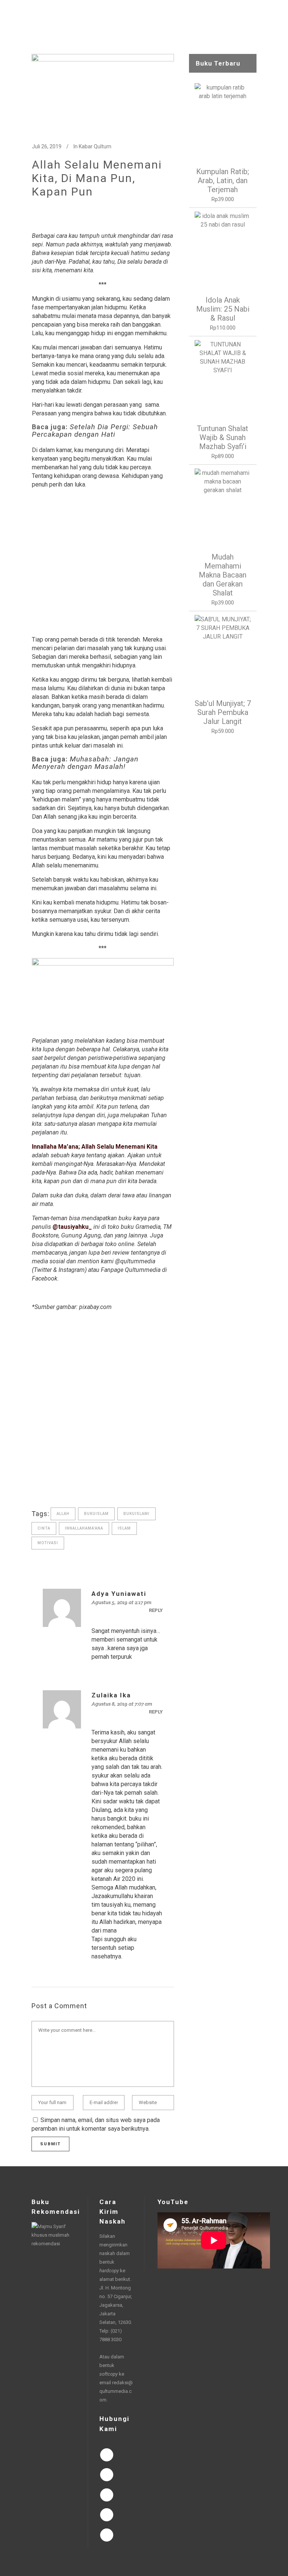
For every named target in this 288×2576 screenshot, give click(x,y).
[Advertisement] (103, 562)
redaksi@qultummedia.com (116, 2391)
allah (63, 1514)
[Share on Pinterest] (96, 1488)
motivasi (48, 1543)
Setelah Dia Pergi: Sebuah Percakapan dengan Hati (95, 431)
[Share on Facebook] (36, 1488)
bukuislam (96, 1514)
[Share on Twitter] (48, 1488)
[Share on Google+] (60, 1488)
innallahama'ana (84, 1528)
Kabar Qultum (95, 146)
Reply (156, 1610)
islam (124, 1528)
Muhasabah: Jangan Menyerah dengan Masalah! (85, 763)
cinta (44, 1528)
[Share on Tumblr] (84, 1488)
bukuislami (136, 1514)
